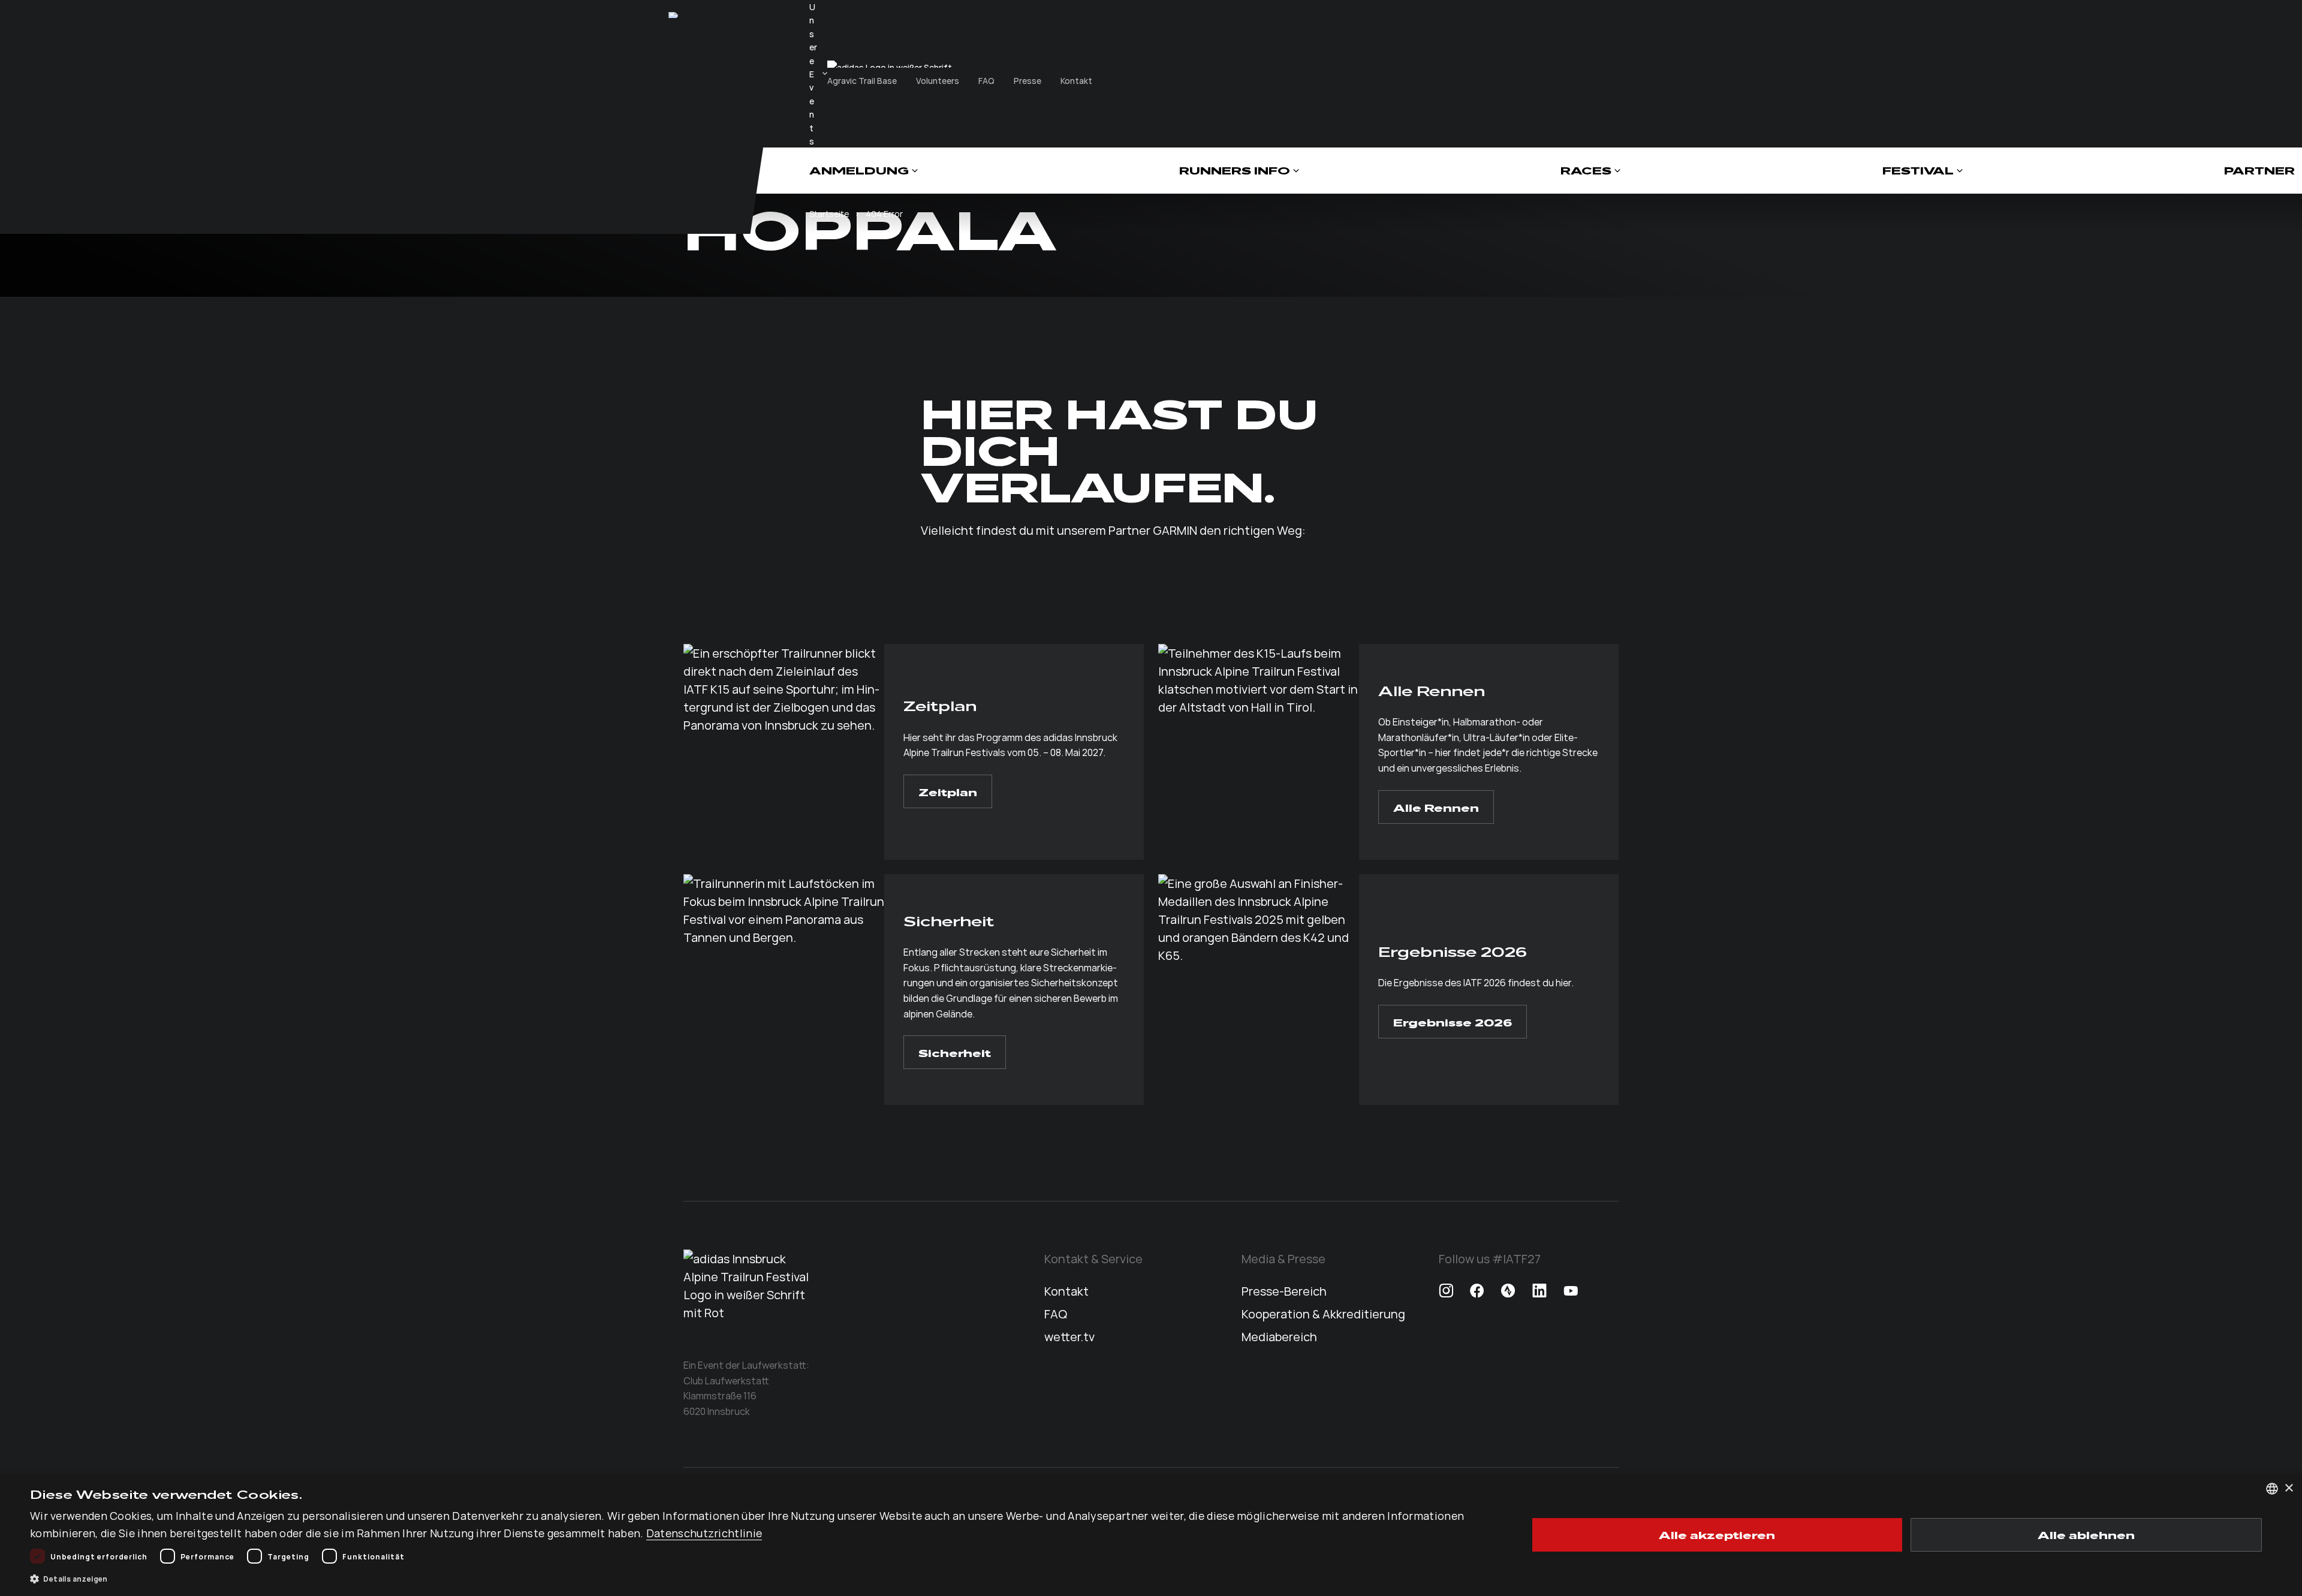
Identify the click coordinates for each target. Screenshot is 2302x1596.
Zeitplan (948, 791)
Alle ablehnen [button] (2086, 1534)
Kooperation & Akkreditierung (1323, 1313)
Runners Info (1235, 171)
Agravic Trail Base (862, 80)
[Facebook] (1477, 1291)
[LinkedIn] (1539, 1291)
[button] (757, 1579)
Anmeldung (859, 171)
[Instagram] (1446, 1291)
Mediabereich (1279, 1336)
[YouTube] (1571, 1291)
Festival (1918, 171)
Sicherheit (955, 1052)
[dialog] (1151, 1535)
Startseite (829, 213)
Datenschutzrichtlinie (704, 1533)
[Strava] (1508, 1291)
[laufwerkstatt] (674, 15)
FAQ (986, 80)
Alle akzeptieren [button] (1717, 1534)
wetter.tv (1069, 1336)
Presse (1028, 80)
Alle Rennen (1436, 807)
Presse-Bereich (1284, 1291)
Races (1586, 171)
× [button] (2289, 1488)
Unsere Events (813, 74)
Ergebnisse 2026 (1453, 1022)
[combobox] (2272, 1489)
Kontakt (1076, 80)
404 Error (884, 213)
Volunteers (938, 80)
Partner (2259, 171)
